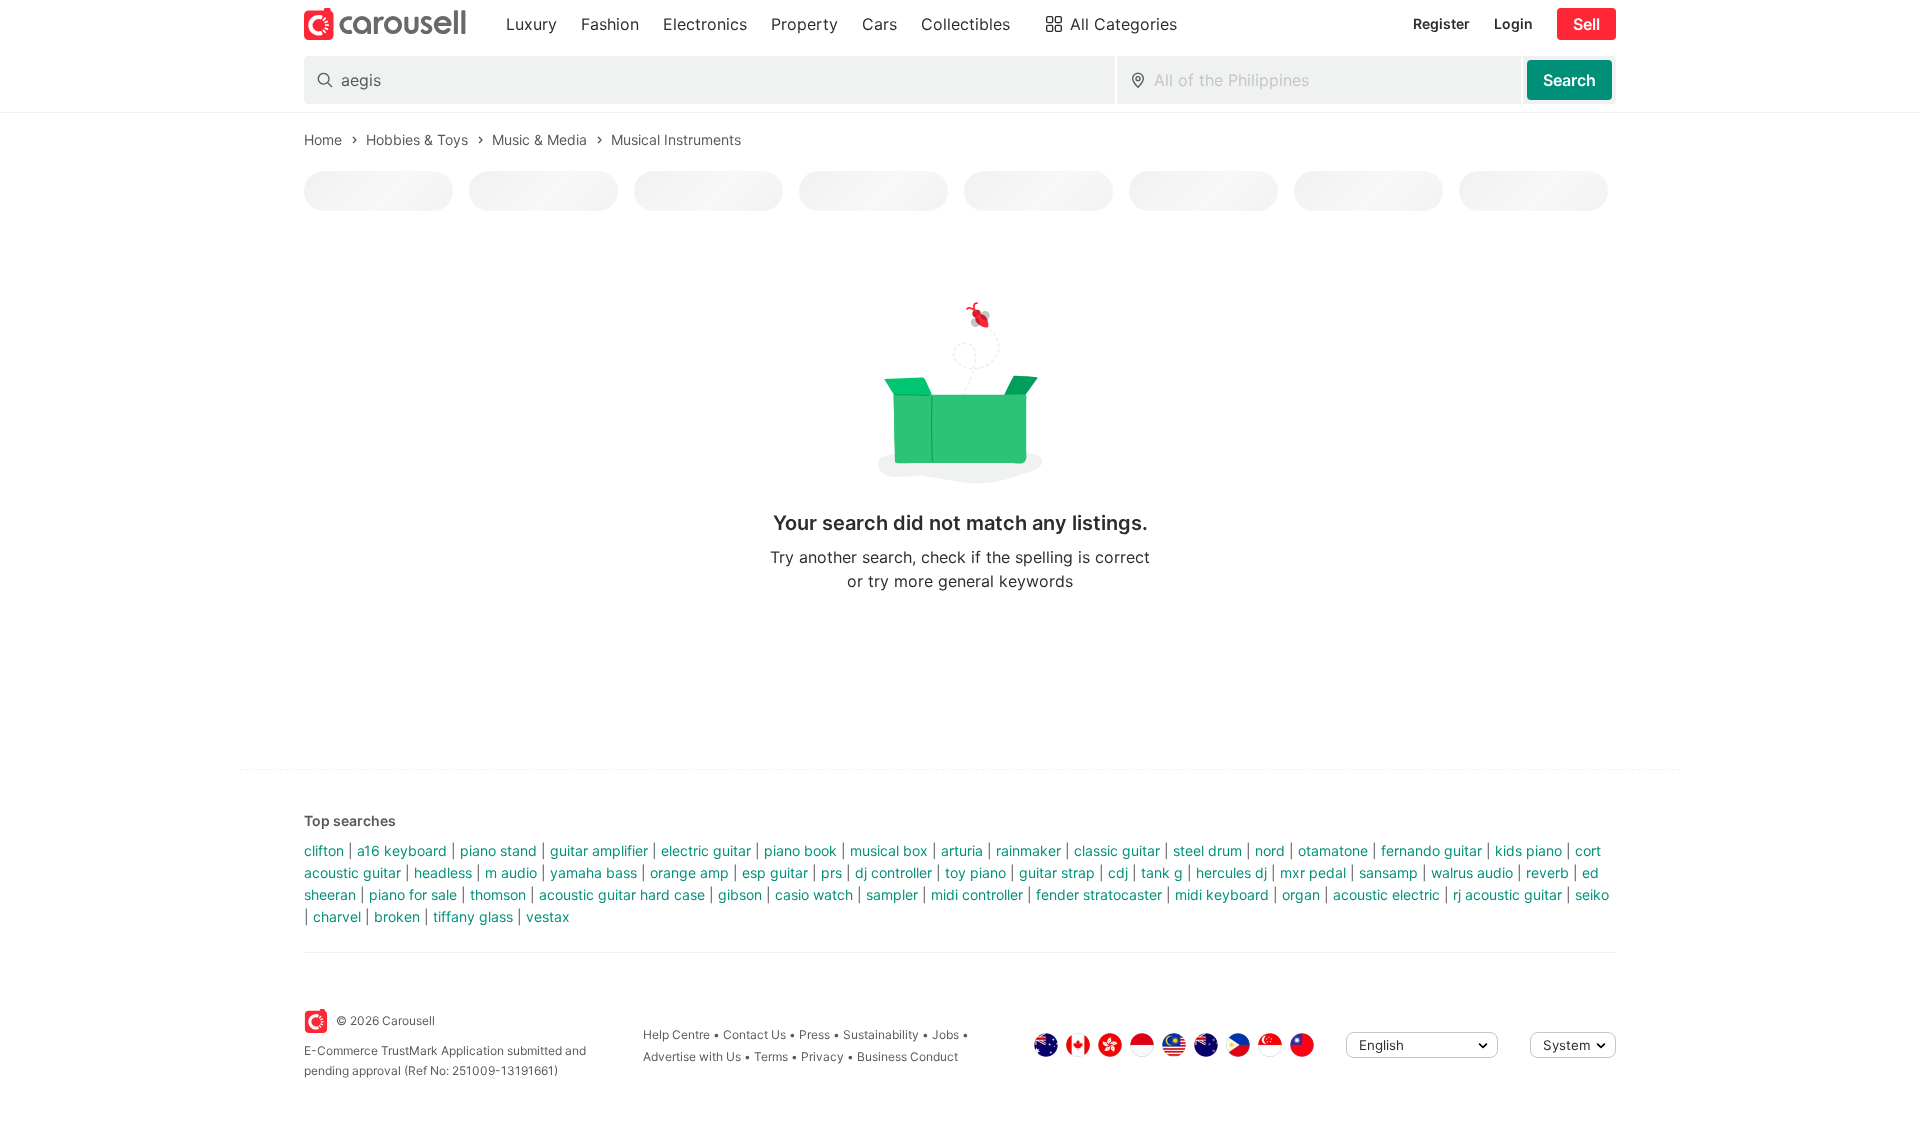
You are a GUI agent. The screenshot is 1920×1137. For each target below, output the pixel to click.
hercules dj (1231, 872)
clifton (324, 850)
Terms (771, 1056)
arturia (962, 850)
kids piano (1528, 850)
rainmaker (1028, 850)
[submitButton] (1569, 80)
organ (1301, 894)
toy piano (975, 872)
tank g (1162, 872)
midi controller (977, 894)
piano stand (498, 850)
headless (443, 872)
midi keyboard (1222, 894)
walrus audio (1472, 872)
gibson (740, 894)
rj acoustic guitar (1507, 894)
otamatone (1333, 850)
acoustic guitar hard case (622, 894)
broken (397, 916)
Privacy (822, 1056)
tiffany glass (473, 916)
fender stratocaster (1099, 894)
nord (1270, 850)
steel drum (1207, 850)
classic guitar (1117, 850)
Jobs (945, 1034)
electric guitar (706, 850)
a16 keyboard (402, 850)
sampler (892, 894)
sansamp (1388, 872)
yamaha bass (593, 872)
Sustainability (881, 1034)
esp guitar (775, 872)
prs (831, 872)
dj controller (893, 872)
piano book (800, 850)
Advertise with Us (692, 1056)
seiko (1592, 894)
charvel (337, 916)
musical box (889, 850)
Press (814, 1034)
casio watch (814, 894)
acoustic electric (1386, 894)
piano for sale (413, 894)
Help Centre (676, 1034)
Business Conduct (907, 1056)
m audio (511, 872)
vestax (548, 916)
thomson (498, 894)
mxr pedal (1313, 872)
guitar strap (1057, 872)
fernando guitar (1431, 850)
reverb (1547, 872)
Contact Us (754, 1034)
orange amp (689, 872)
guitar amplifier (599, 850)
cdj (1118, 872)
